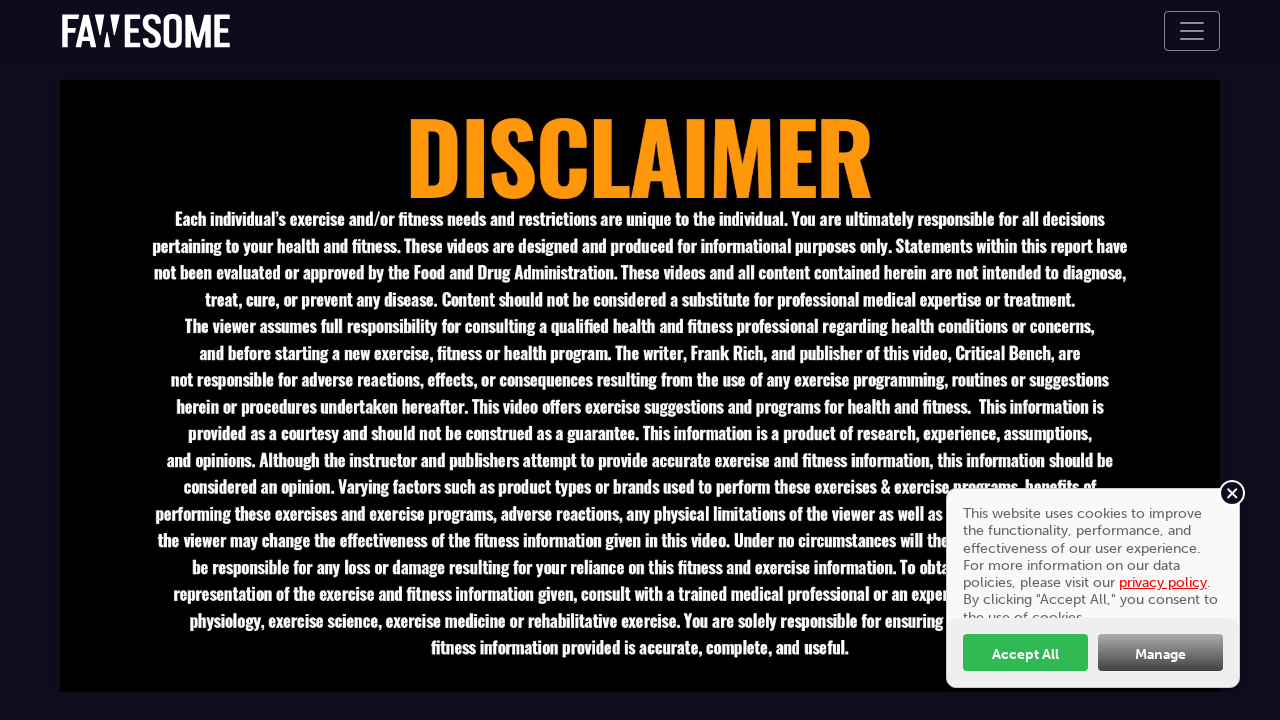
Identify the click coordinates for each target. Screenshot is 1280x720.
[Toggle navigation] (1192, 31)
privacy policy (1163, 582)
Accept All (1025, 654)
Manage (1160, 654)
